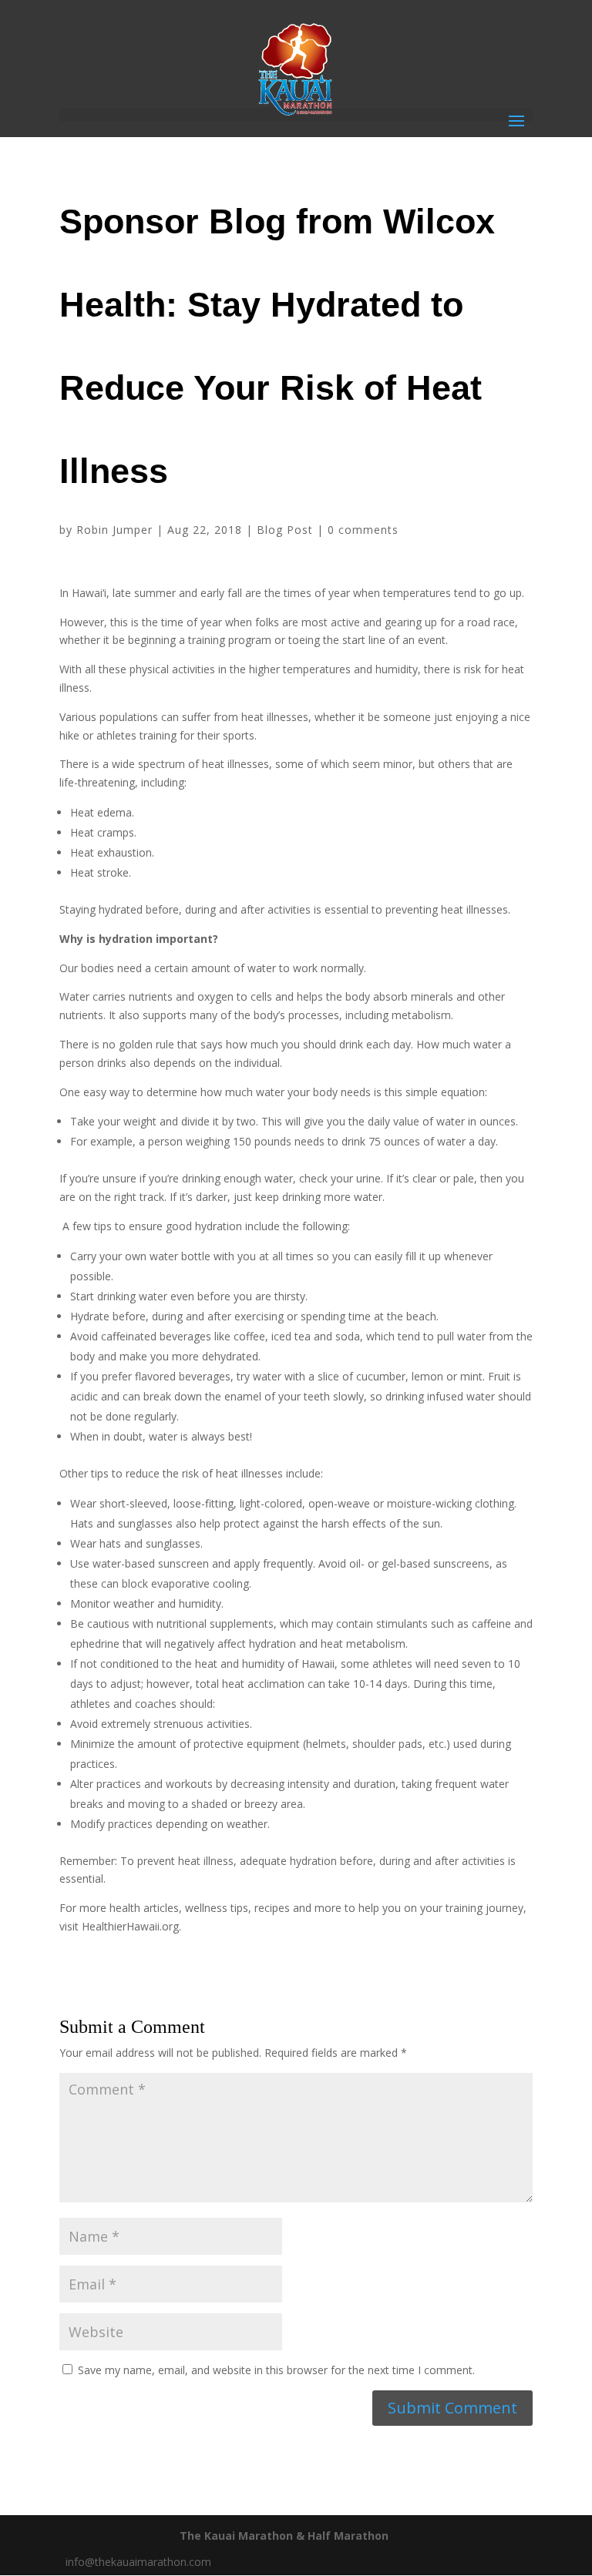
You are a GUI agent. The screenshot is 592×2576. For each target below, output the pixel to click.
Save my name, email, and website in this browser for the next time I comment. (276, 2370)
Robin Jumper (114, 530)
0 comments (363, 530)
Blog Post (285, 530)
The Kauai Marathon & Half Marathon (284, 2536)
